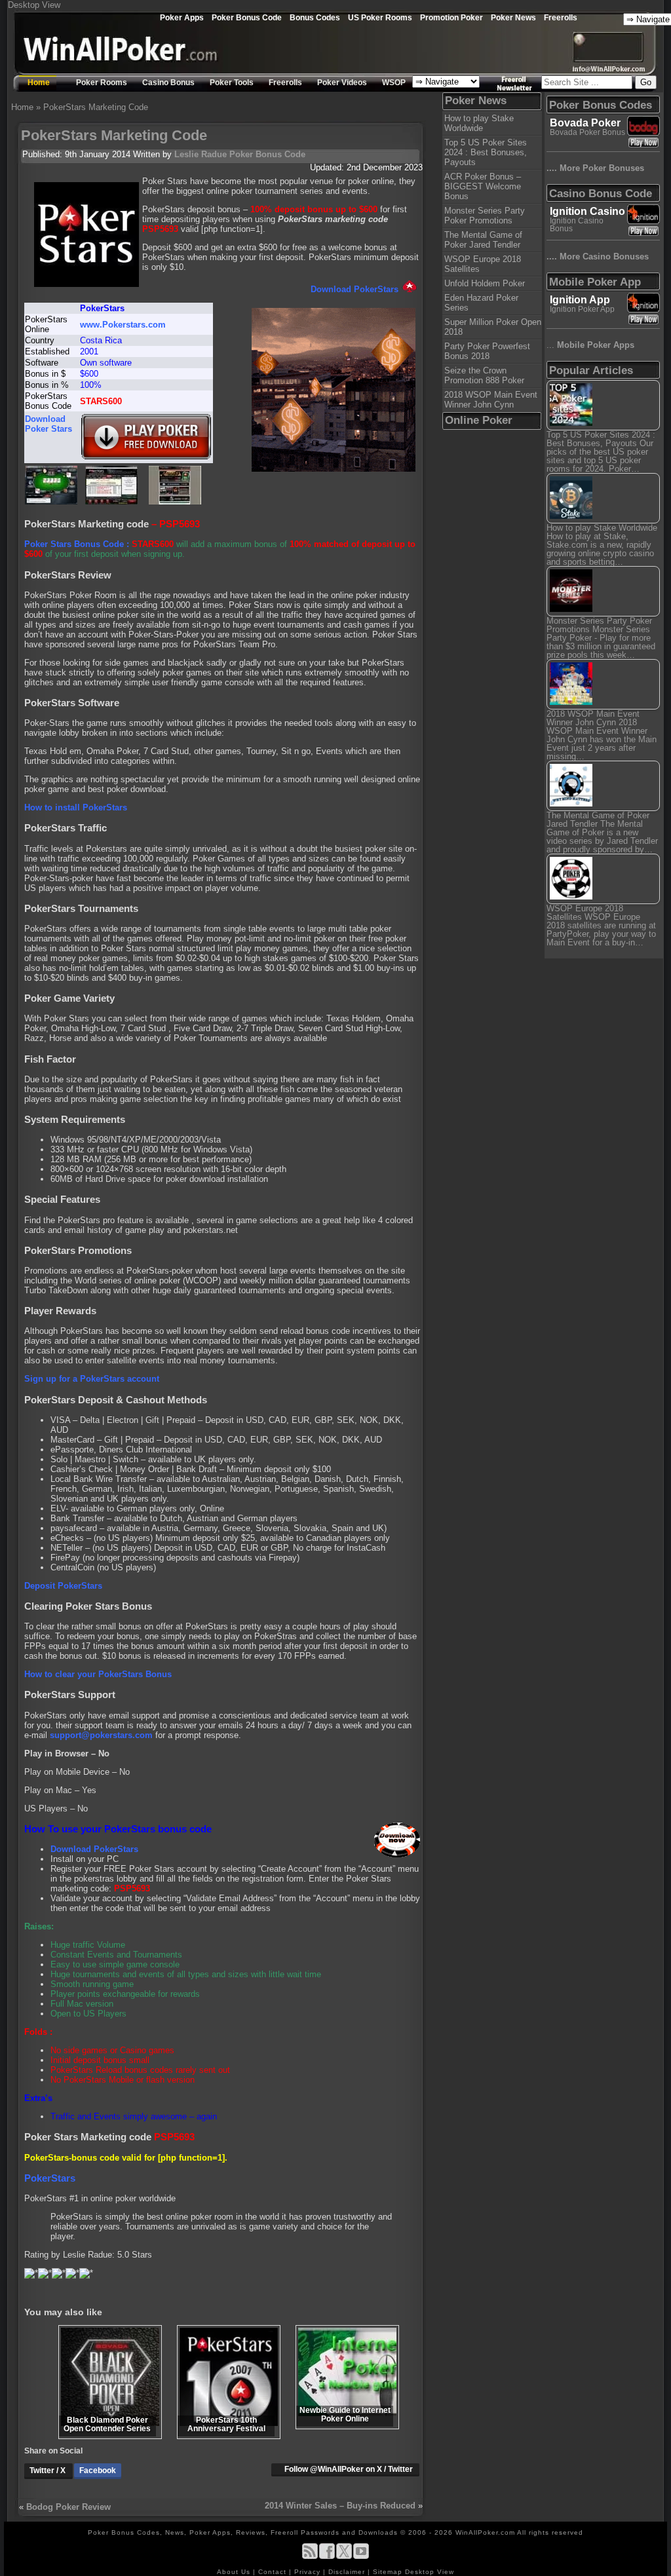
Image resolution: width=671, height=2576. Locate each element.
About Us (235, 2572)
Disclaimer (348, 2572)
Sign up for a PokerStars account (92, 1379)
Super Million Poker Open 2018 (493, 327)
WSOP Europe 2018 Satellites (483, 264)
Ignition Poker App (582, 309)
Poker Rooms (102, 83)
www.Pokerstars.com (123, 325)
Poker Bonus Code (247, 17)
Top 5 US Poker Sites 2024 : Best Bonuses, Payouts (486, 152)
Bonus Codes (315, 17)
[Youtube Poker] (361, 2557)
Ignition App (580, 300)
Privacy (309, 2572)
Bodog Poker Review (68, 2507)
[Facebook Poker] (327, 2557)
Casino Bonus (168, 83)
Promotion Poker (451, 17)
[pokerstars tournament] (51, 502)
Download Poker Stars (48, 424)
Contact (274, 2572)
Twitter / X (48, 2471)
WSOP (394, 83)
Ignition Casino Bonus (577, 225)
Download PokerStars (355, 289)
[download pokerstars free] (146, 458)
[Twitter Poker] (344, 2557)
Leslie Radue (201, 154)
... (590, 345)
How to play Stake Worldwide (479, 123)
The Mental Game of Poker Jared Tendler (483, 240)
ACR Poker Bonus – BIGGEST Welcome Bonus (483, 186)
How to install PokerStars (76, 807)
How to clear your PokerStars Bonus (98, 1674)
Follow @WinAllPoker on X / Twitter (349, 2469)
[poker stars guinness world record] (111, 502)
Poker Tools (232, 83)
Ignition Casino (587, 211)
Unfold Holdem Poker (485, 283)
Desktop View (34, 5)
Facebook (98, 2471)
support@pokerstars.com (101, 1735)
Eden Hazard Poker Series (481, 303)
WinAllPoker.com (485, 2532)
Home (39, 83)
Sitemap (388, 2572)
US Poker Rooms (380, 17)
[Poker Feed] (310, 2557)
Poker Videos (342, 83)
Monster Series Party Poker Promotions (485, 216)
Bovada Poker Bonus (587, 132)
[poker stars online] (175, 502)
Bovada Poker (585, 123)
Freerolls (561, 17)
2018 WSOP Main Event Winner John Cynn (491, 400)
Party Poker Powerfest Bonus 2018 (487, 351)
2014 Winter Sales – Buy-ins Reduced (340, 2506)
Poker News (513, 17)
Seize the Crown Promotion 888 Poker (484, 375)
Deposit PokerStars (63, 1586)
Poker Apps (182, 17)
